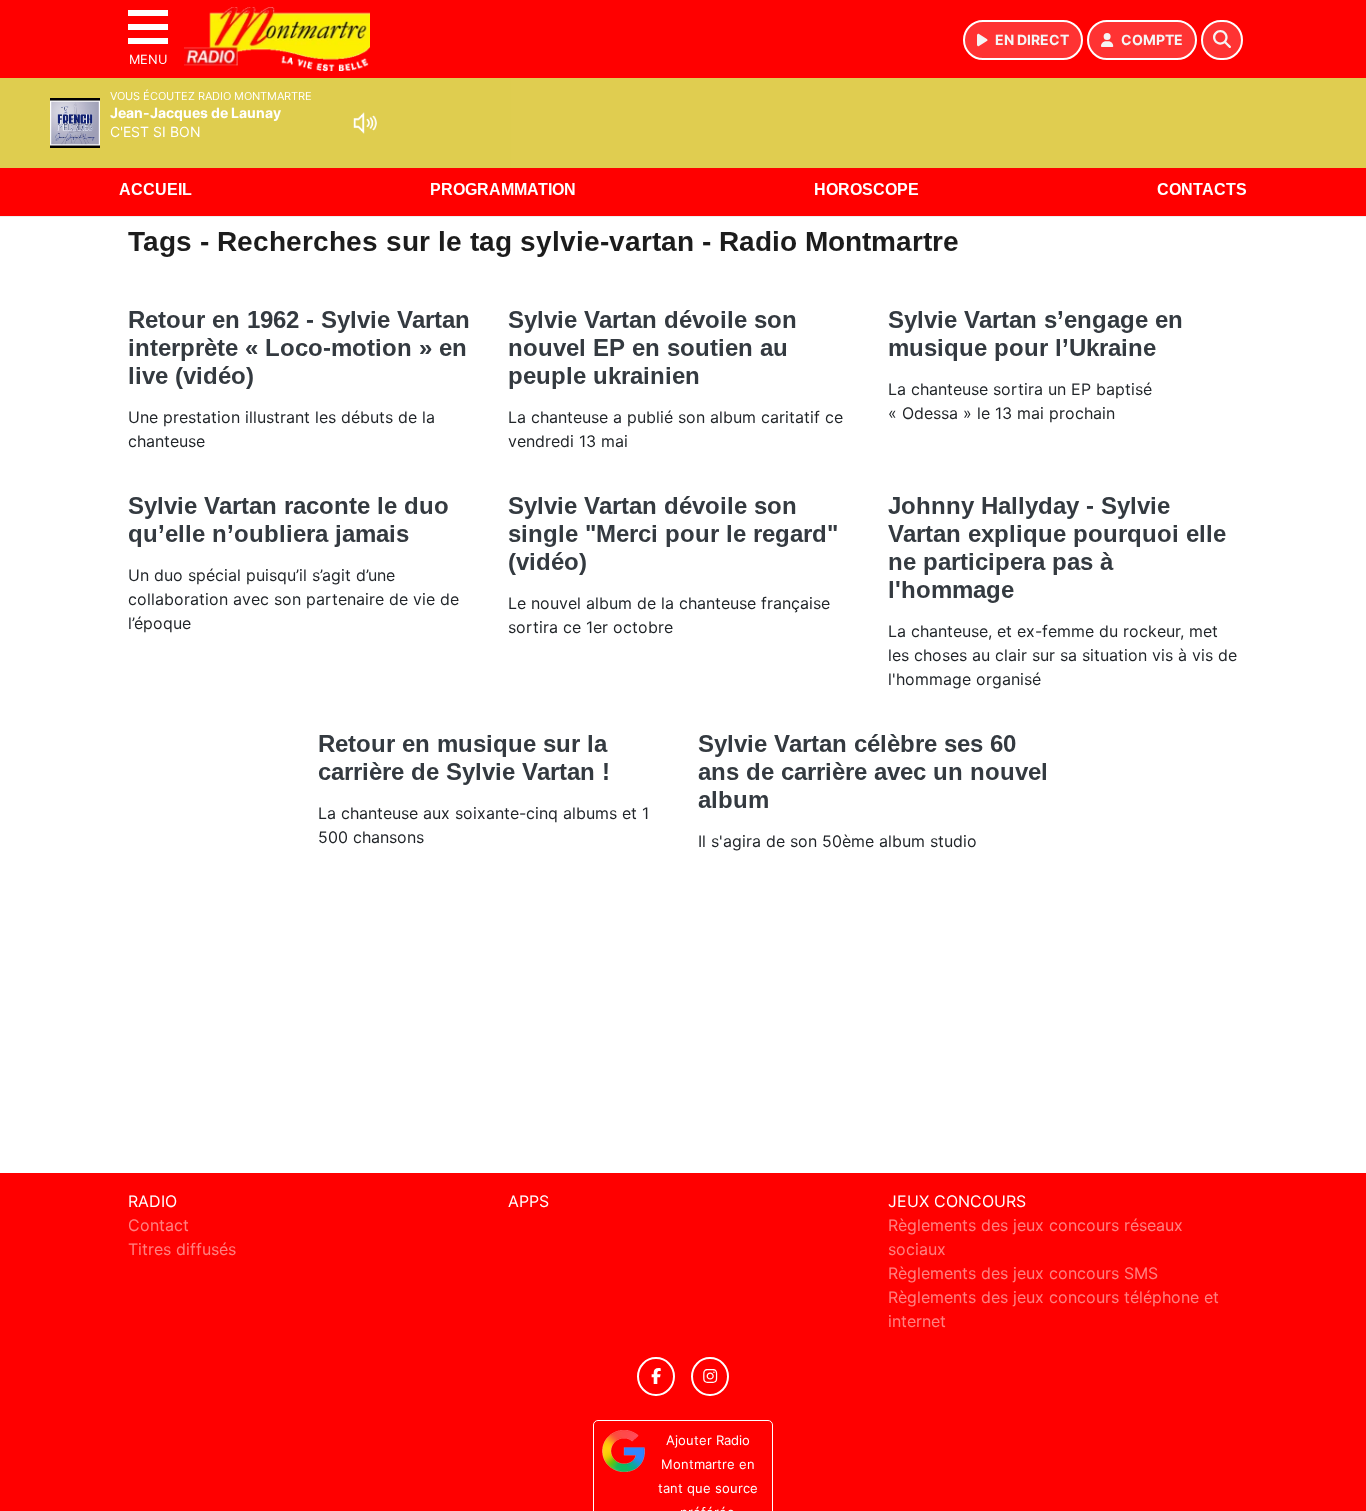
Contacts (1202, 189)
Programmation (503, 189)
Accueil (155, 189)
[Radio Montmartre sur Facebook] (656, 1376)
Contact (158, 1225)
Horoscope (866, 189)
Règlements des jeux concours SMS (1023, 1273)
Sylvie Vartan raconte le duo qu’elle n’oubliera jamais (288, 519)
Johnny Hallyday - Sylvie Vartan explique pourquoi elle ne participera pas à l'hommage (1057, 547)
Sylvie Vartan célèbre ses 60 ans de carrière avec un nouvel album (873, 771)
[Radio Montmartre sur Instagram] (710, 1376)
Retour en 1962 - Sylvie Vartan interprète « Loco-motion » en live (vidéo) (299, 347)
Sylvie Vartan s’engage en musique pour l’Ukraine (1035, 333)
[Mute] (365, 123)
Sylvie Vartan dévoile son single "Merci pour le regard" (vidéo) (673, 533)
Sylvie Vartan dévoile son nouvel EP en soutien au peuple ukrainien (652, 347)
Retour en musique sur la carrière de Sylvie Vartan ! (464, 757)
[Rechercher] (1222, 40)
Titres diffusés (182, 1249)
